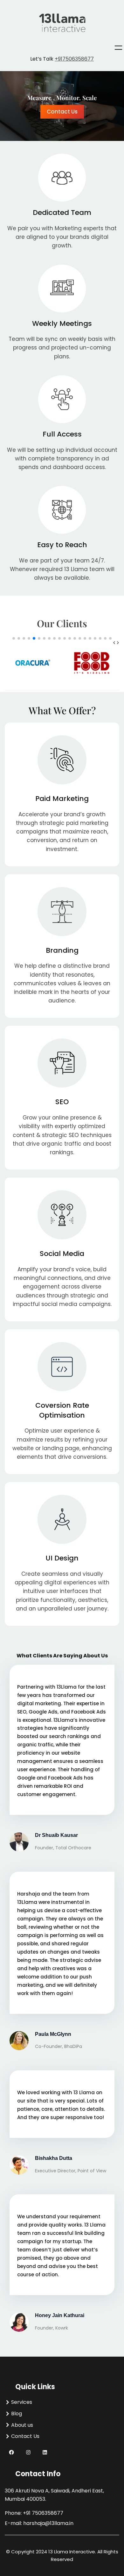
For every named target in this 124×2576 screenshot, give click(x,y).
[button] (114, 642)
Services (22, 2402)
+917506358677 (74, 59)
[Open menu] (118, 48)
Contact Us (62, 112)
